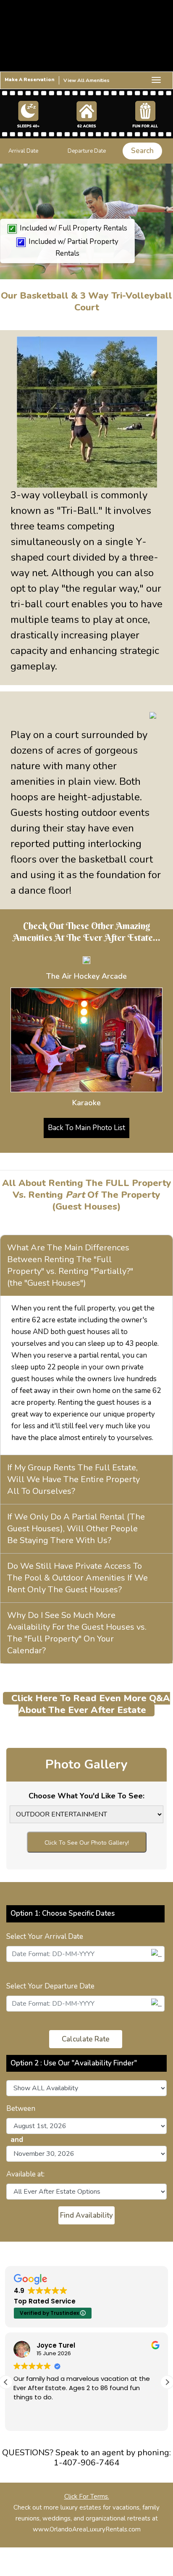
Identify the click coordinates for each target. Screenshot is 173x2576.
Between (21, 2109)
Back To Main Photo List (86, 1128)
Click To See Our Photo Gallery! (87, 1843)
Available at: (25, 2174)
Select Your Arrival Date (45, 1937)
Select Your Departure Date (50, 1986)
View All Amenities (86, 80)
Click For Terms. (87, 2497)
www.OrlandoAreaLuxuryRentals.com (87, 2529)
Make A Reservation (30, 80)
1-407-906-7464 (86, 2463)
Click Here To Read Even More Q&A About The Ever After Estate (91, 1704)
